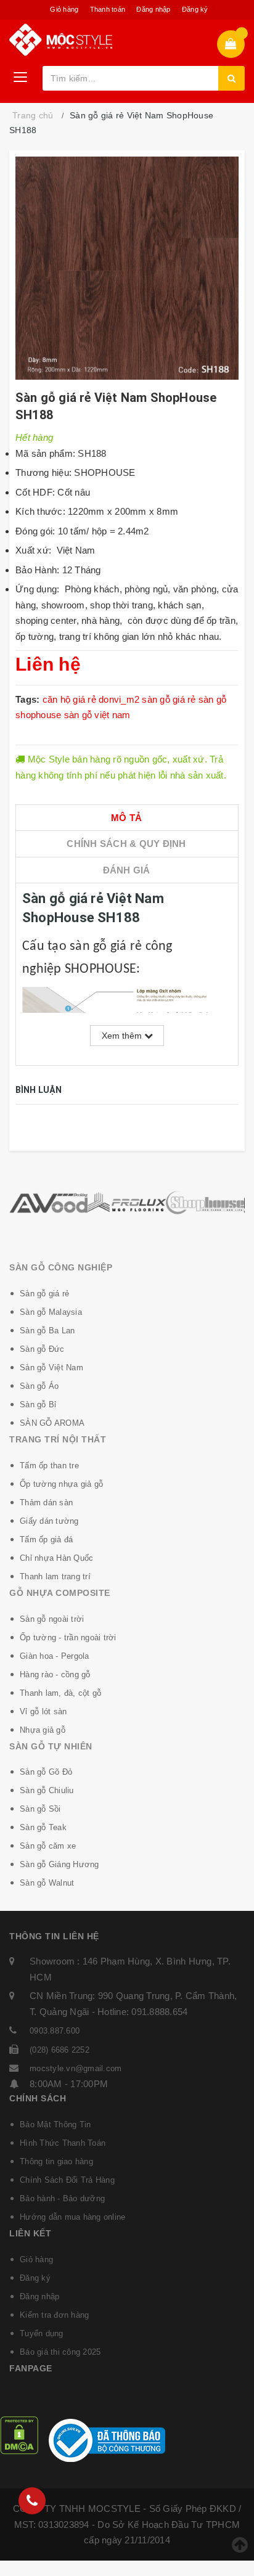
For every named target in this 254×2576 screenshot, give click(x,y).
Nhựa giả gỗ (43, 1730)
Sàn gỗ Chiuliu (47, 1790)
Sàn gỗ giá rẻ (44, 1294)
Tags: (29, 699)
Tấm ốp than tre (49, 1466)
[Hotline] (32, 2501)
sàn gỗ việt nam (97, 715)
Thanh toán (108, 9)
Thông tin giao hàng (56, 2161)
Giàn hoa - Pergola (55, 1656)
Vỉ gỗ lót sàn (43, 1711)
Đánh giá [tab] (127, 870)
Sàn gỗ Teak (43, 1827)
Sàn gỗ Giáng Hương (59, 1864)
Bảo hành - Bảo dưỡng (62, 2198)
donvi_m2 (119, 699)
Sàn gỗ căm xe (48, 1846)
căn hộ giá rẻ (69, 699)
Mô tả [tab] (126, 818)
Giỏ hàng (64, 9)
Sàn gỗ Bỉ (38, 1405)
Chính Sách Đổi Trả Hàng (67, 2180)
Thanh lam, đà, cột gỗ (60, 1693)
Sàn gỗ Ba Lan (47, 1331)
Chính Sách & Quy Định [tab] (126, 844)
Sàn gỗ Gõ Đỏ (46, 1772)
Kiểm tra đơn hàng (54, 2315)
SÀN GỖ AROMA (52, 1423)
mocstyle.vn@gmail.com (76, 2068)
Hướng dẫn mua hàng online (72, 2217)
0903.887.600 (55, 2031)
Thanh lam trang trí (55, 1576)
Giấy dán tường (49, 1521)
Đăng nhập (153, 9)
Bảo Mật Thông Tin (55, 2124)
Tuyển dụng (42, 2333)
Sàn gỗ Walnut (47, 1883)
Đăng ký (195, 9)
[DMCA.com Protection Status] (19, 2435)
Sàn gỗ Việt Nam (51, 1368)
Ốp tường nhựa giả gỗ (61, 1484)
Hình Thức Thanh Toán (63, 2143)
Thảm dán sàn (46, 1503)
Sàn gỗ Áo (39, 1386)
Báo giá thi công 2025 (60, 2352)
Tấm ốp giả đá (46, 1539)
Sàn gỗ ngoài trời (52, 1619)
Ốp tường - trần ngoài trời (68, 1638)
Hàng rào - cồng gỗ (55, 1674)
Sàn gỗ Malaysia (51, 1312)
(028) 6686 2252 (59, 2050)
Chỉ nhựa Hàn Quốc (56, 1558)
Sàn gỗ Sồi (40, 1809)
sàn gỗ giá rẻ (169, 699)
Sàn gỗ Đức (42, 1349)
